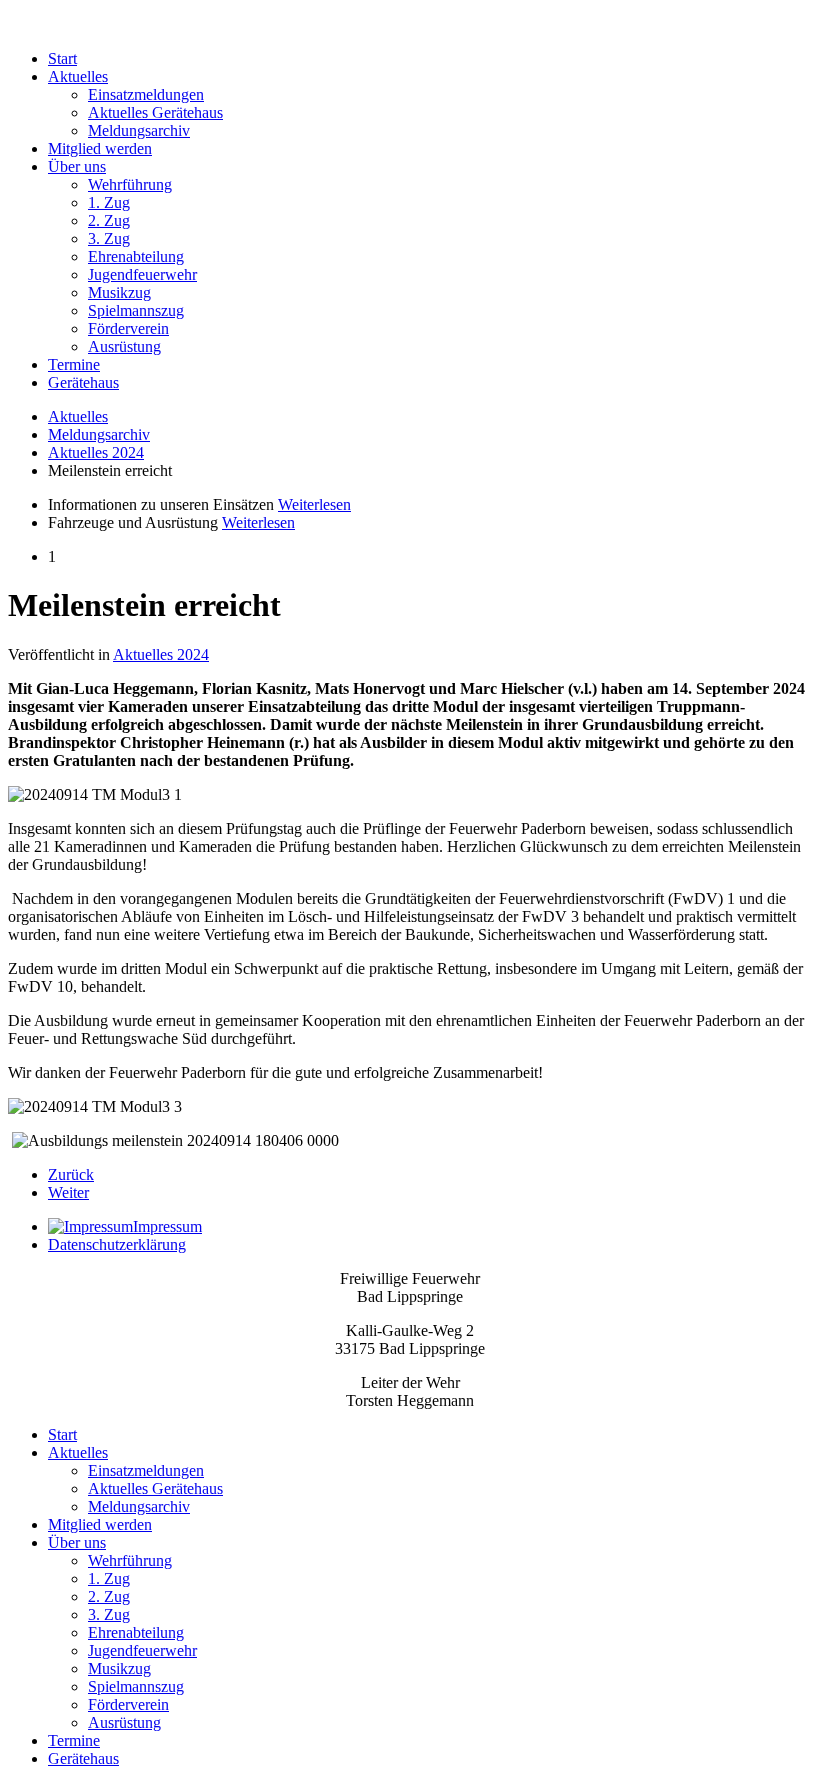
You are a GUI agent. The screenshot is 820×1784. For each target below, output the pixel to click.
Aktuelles (78, 76)
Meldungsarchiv (139, 130)
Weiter (68, 1192)
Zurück (71, 1174)
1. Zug (109, 202)
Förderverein (128, 328)
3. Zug (109, 238)
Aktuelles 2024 (96, 452)
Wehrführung (130, 184)
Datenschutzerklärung (117, 1244)
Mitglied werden (100, 148)
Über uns (77, 166)
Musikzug (119, 292)
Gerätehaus (83, 382)
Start (62, 58)
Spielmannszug (136, 310)
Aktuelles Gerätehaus (155, 112)
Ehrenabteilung (136, 256)
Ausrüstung (124, 346)
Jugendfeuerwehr (142, 274)
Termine (74, 364)
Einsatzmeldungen (146, 94)
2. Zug (109, 220)
